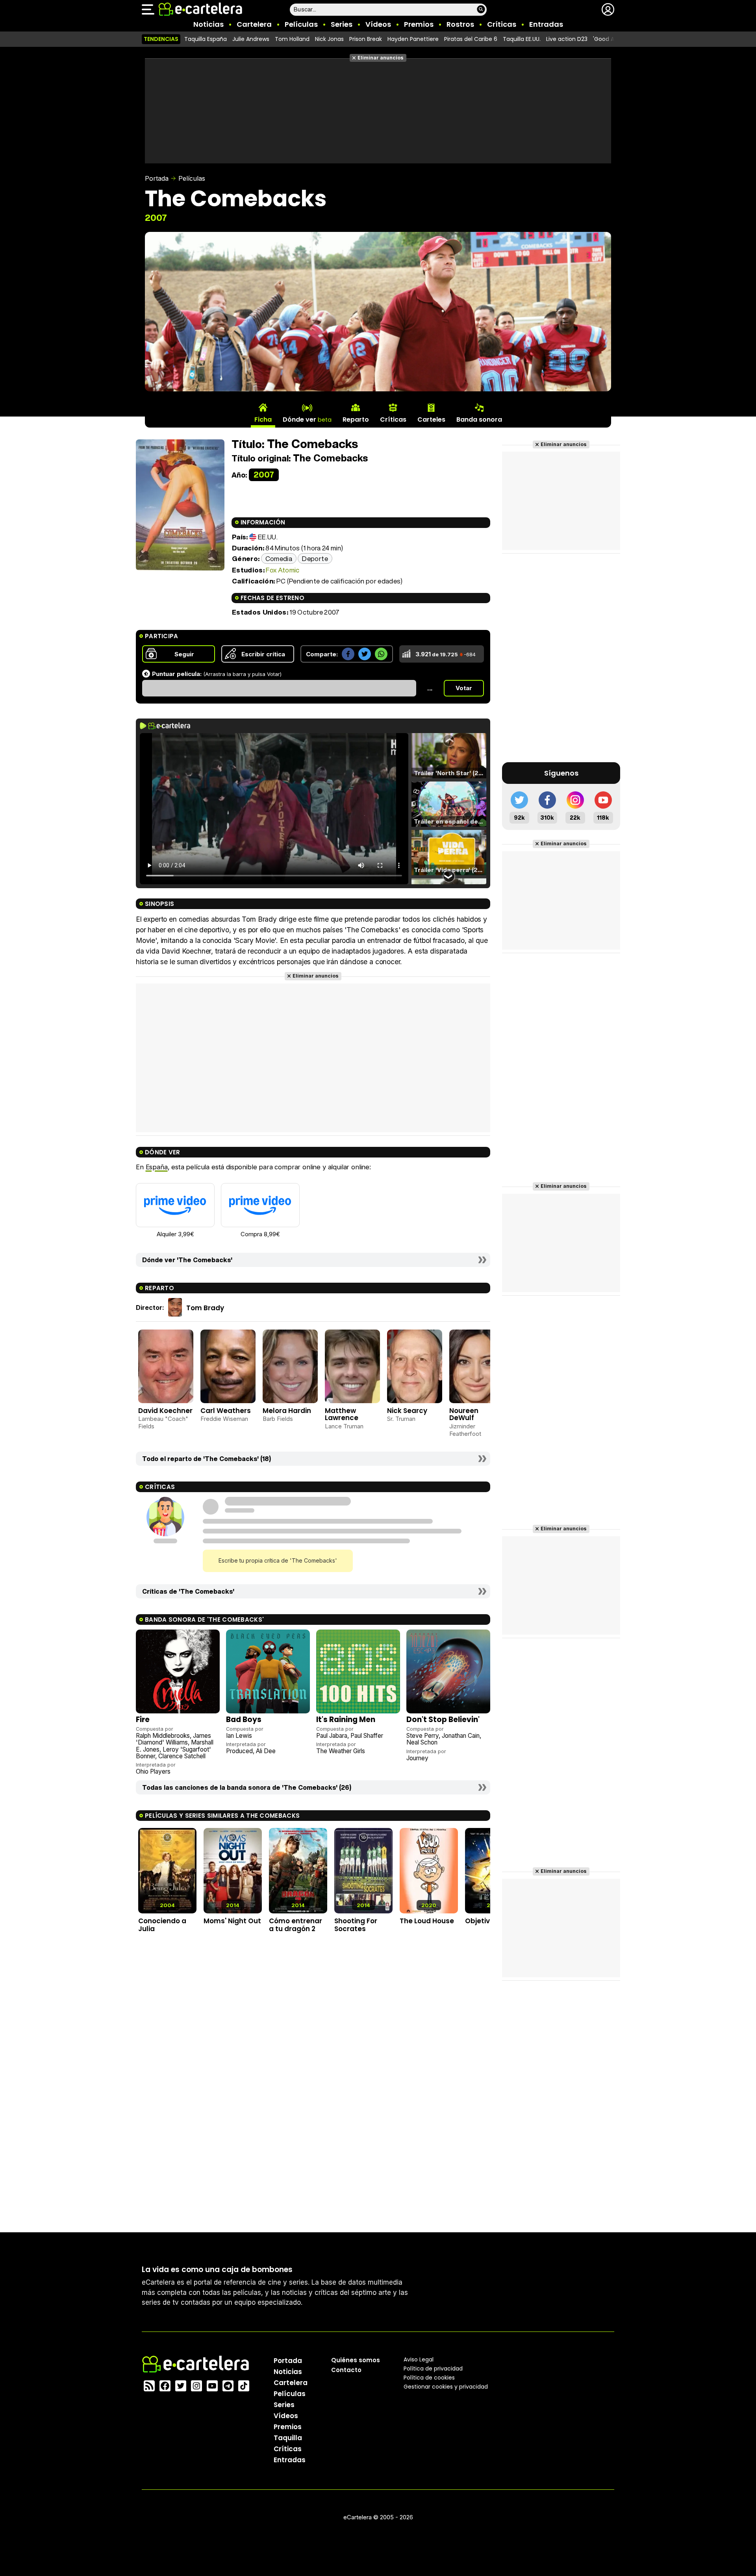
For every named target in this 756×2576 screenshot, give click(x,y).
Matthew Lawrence (342, 1414)
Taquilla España (206, 39)
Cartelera (254, 24)
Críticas (502, 24)
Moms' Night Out (232, 1921)
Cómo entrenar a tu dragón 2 (296, 1925)
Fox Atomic (283, 570)
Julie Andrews (251, 39)
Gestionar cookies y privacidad (446, 2387)
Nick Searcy (407, 1411)
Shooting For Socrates (356, 1925)
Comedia (279, 558)
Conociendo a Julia (162, 1925)
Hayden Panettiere (413, 39)
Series (342, 24)
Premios (419, 24)
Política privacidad (433, 2369)
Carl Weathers (226, 1411)
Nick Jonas (329, 39)
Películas (301, 24)
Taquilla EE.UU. (522, 39)
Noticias (208, 24)
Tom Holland (292, 39)
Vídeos (378, 24)
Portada (157, 178)
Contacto (346, 2370)
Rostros (460, 24)
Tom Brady (205, 1308)
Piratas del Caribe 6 (471, 39)
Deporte (315, 558)
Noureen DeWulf (464, 1414)
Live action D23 (567, 39)
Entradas (546, 24)
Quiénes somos (356, 2360)
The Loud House (427, 1921)
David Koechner (165, 1411)
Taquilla (288, 2438)
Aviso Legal (419, 2359)
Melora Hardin (287, 1411)
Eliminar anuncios (381, 58)
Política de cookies (429, 2378)
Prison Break (366, 39)
